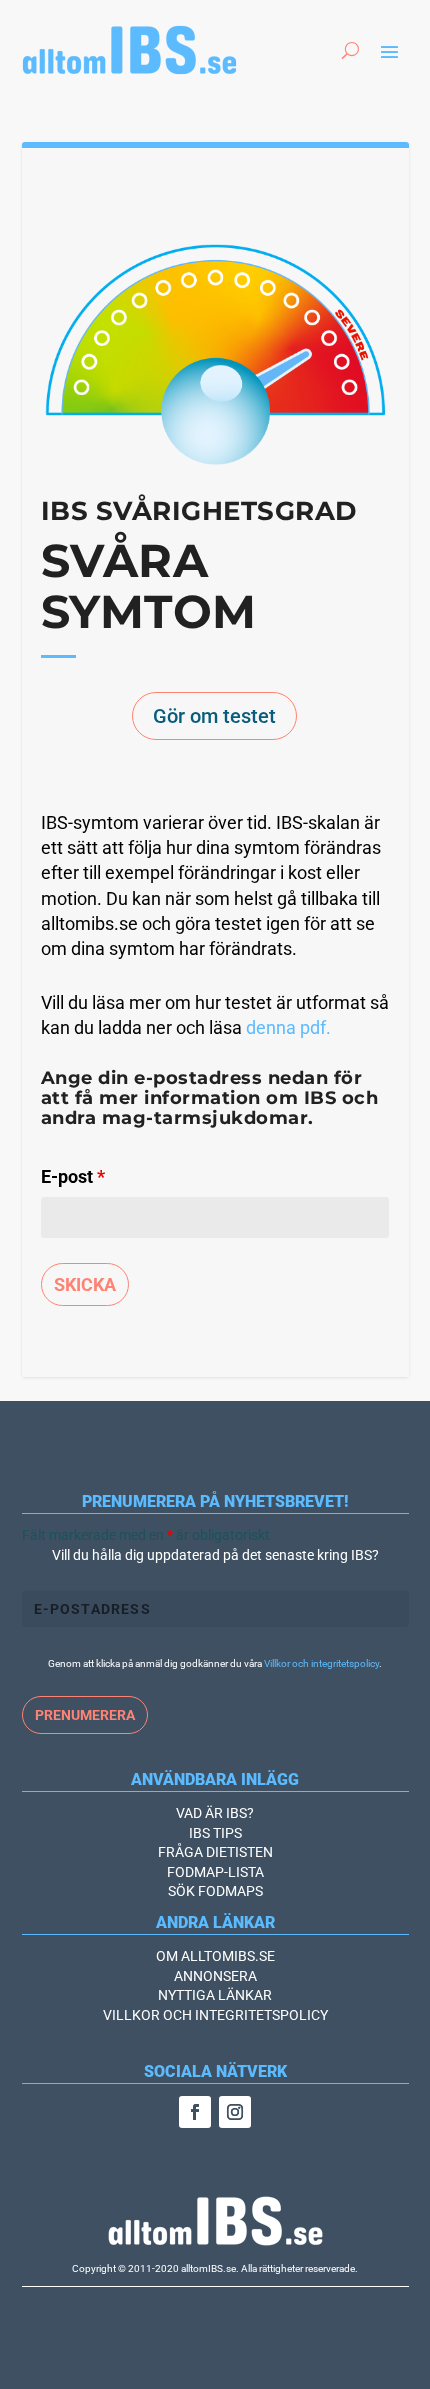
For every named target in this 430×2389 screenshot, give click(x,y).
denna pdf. (288, 1027)
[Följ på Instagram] (235, 2112)
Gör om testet (214, 716)
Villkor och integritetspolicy (321, 1663)
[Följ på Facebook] (195, 2112)
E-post (73, 1176)
